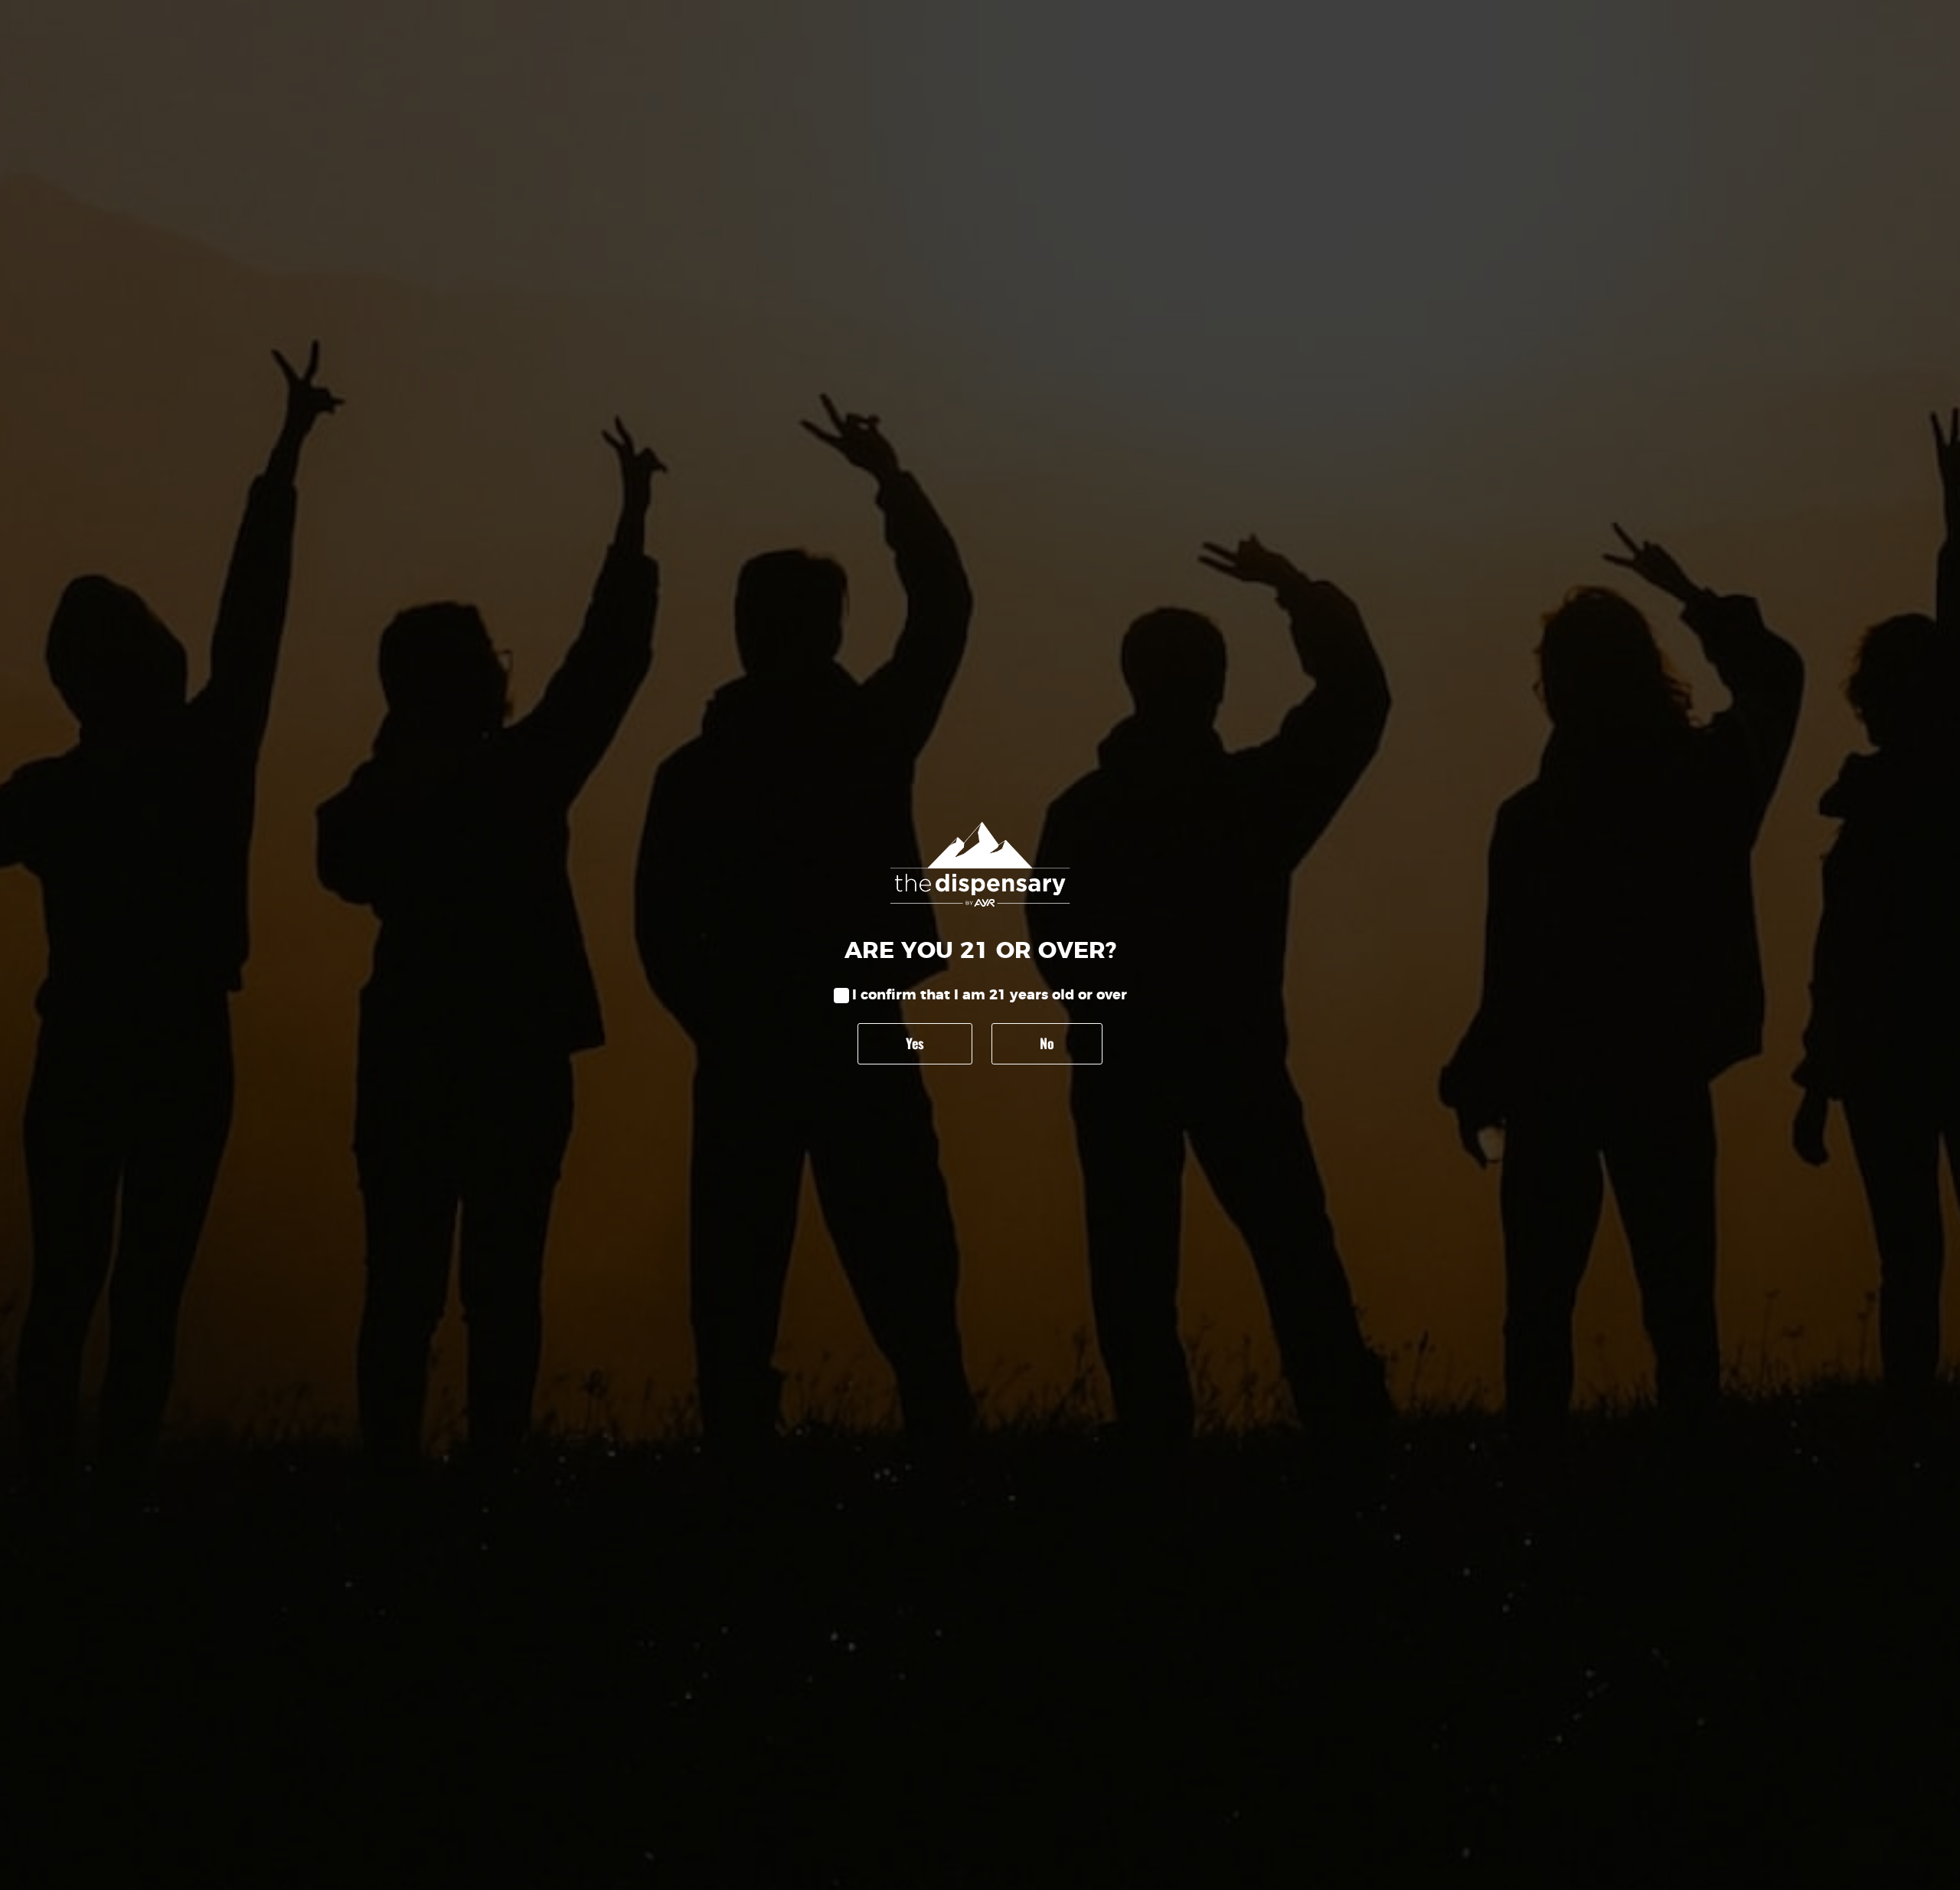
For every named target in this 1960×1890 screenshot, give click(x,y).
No (1047, 1043)
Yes (915, 1043)
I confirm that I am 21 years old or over (990, 996)
